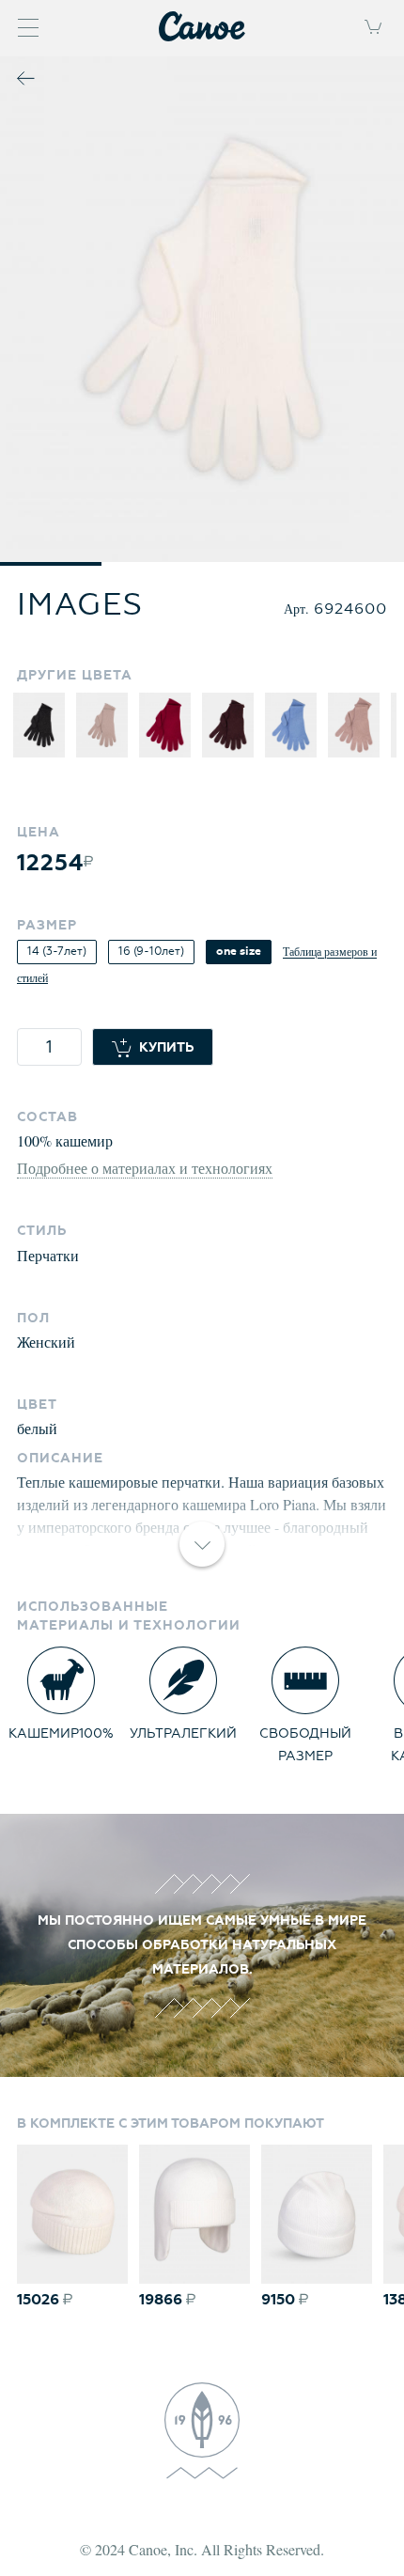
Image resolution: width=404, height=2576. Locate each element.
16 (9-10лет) (151, 952)
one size (239, 952)
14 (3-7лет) (57, 952)
